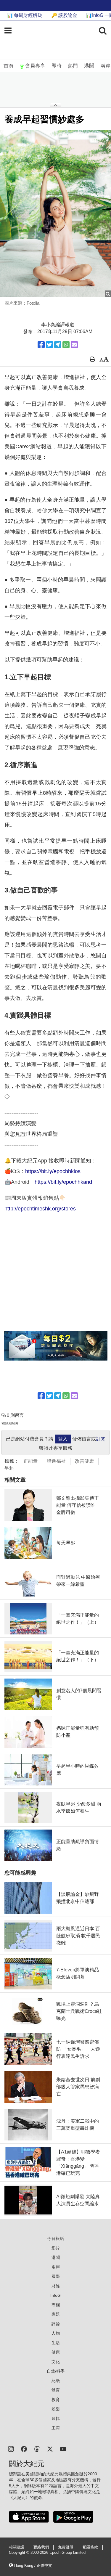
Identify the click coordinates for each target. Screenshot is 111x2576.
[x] (50, 2449)
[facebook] (24, 2449)
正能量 (30, 1461)
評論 (56, 2324)
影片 (56, 2248)
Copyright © (20, 2553)
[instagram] (11, 2449)
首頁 (9, 66)
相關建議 (17, 2547)
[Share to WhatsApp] (66, 345)
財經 (56, 2286)
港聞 (89, 66)
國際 (56, 2276)
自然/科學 (56, 2371)
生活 (56, 2343)
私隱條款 (90, 2547)
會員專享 (35, 66)
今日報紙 (56, 2238)
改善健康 (84, 1461)
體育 (56, 2390)
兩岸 (105, 66)
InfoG (55, 2295)
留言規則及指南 (10, 1423)
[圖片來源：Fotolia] (55, 214)
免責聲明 (66, 2547)
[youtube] (63, 2449)
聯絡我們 (41, 2547)
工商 (56, 2428)
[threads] (37, 2449)
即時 (57, 66)
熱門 (73, 66)
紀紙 (56, 2381)
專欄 (56, 2305)
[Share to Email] (74, 345)
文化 (56, 2362)
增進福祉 (56, 1461)
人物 (56, 2333)
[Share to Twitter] (49, 345)
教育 (56, 2400)
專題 (56, 2314)
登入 (63, 1439)
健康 (56, 2352)
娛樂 (56, 2409)
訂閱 (101, 1439)
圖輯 (56, 2418)
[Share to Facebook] (41, 345)
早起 (9, 1468)
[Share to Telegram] (58, 345)
